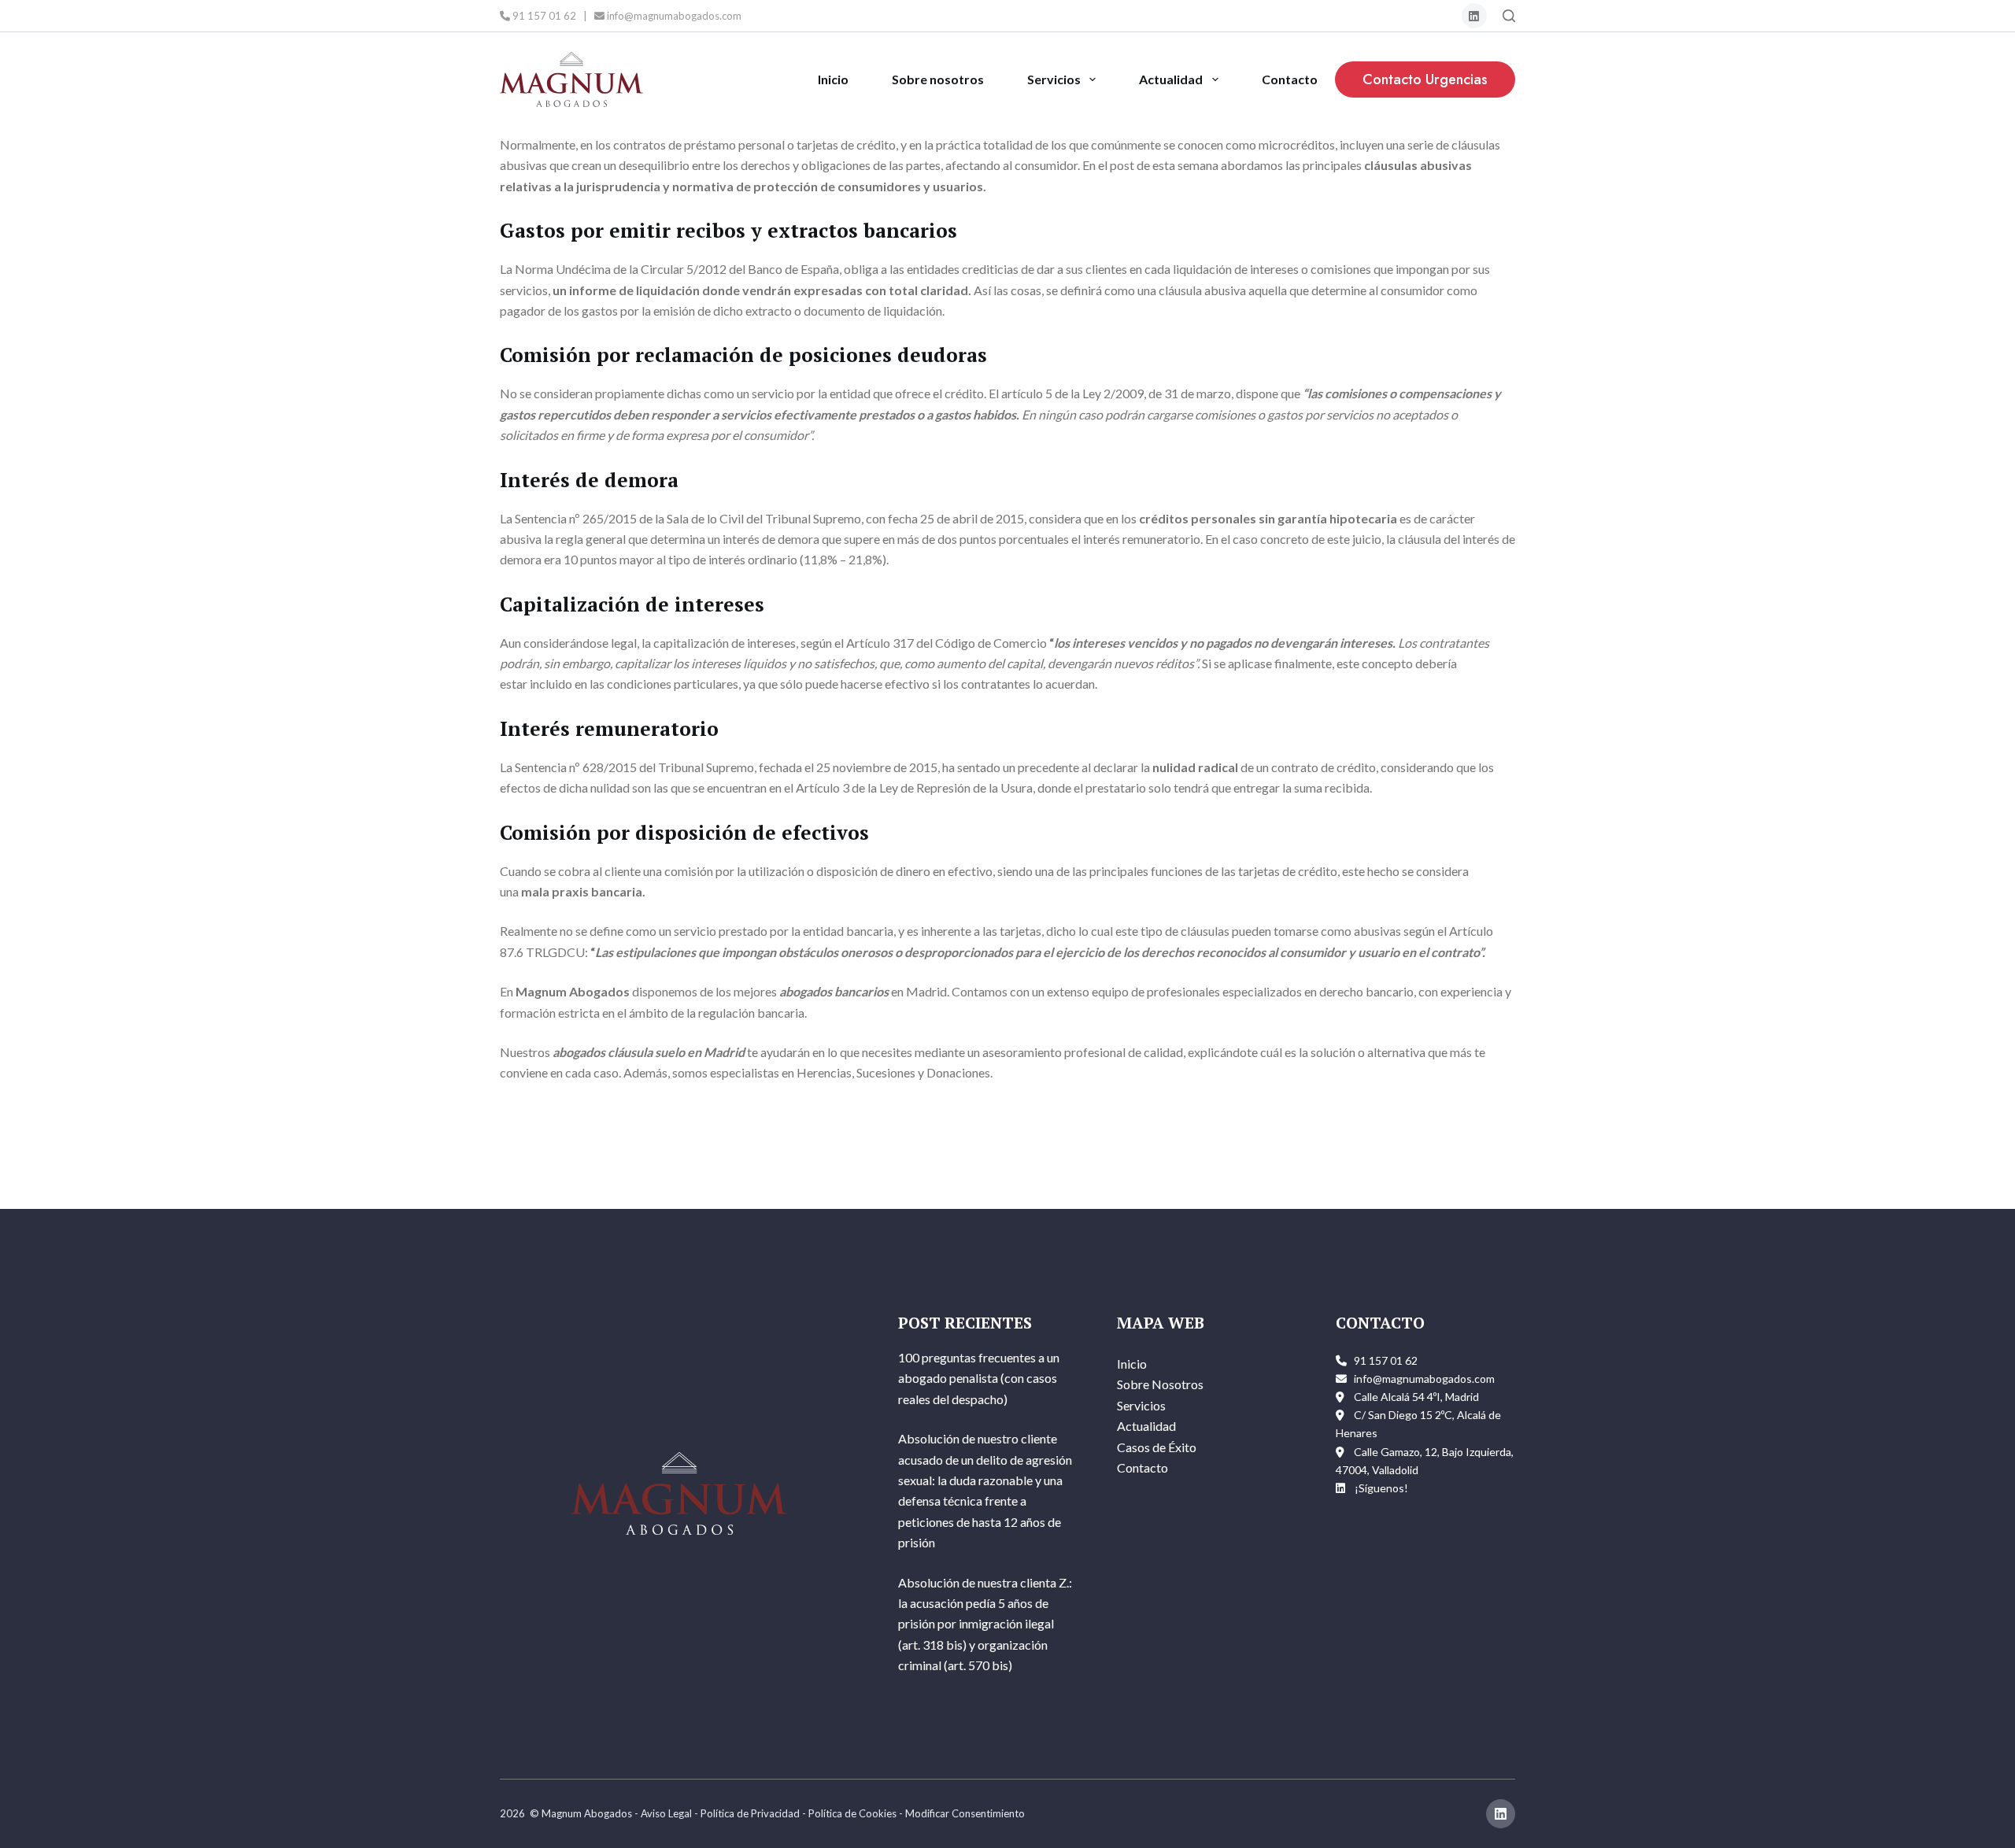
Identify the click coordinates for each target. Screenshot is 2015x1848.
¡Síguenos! (1381, 1488)
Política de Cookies (852, 1813)
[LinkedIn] (1475, 16)
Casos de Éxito (1157, 1447)
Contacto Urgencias (1425, 79)
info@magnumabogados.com (673, 16)
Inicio (833, 79)
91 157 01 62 (543, 16)
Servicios (1054, 79)
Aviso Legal (666, 1813)
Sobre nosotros (938, 79)
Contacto (1290, 79)
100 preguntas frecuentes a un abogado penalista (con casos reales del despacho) (979, 1378)
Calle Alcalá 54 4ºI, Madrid (1416, 1397)
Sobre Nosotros (1160, 1384)
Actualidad (1171, 79)
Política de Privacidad (750, 1813)
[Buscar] (1509, 16)
